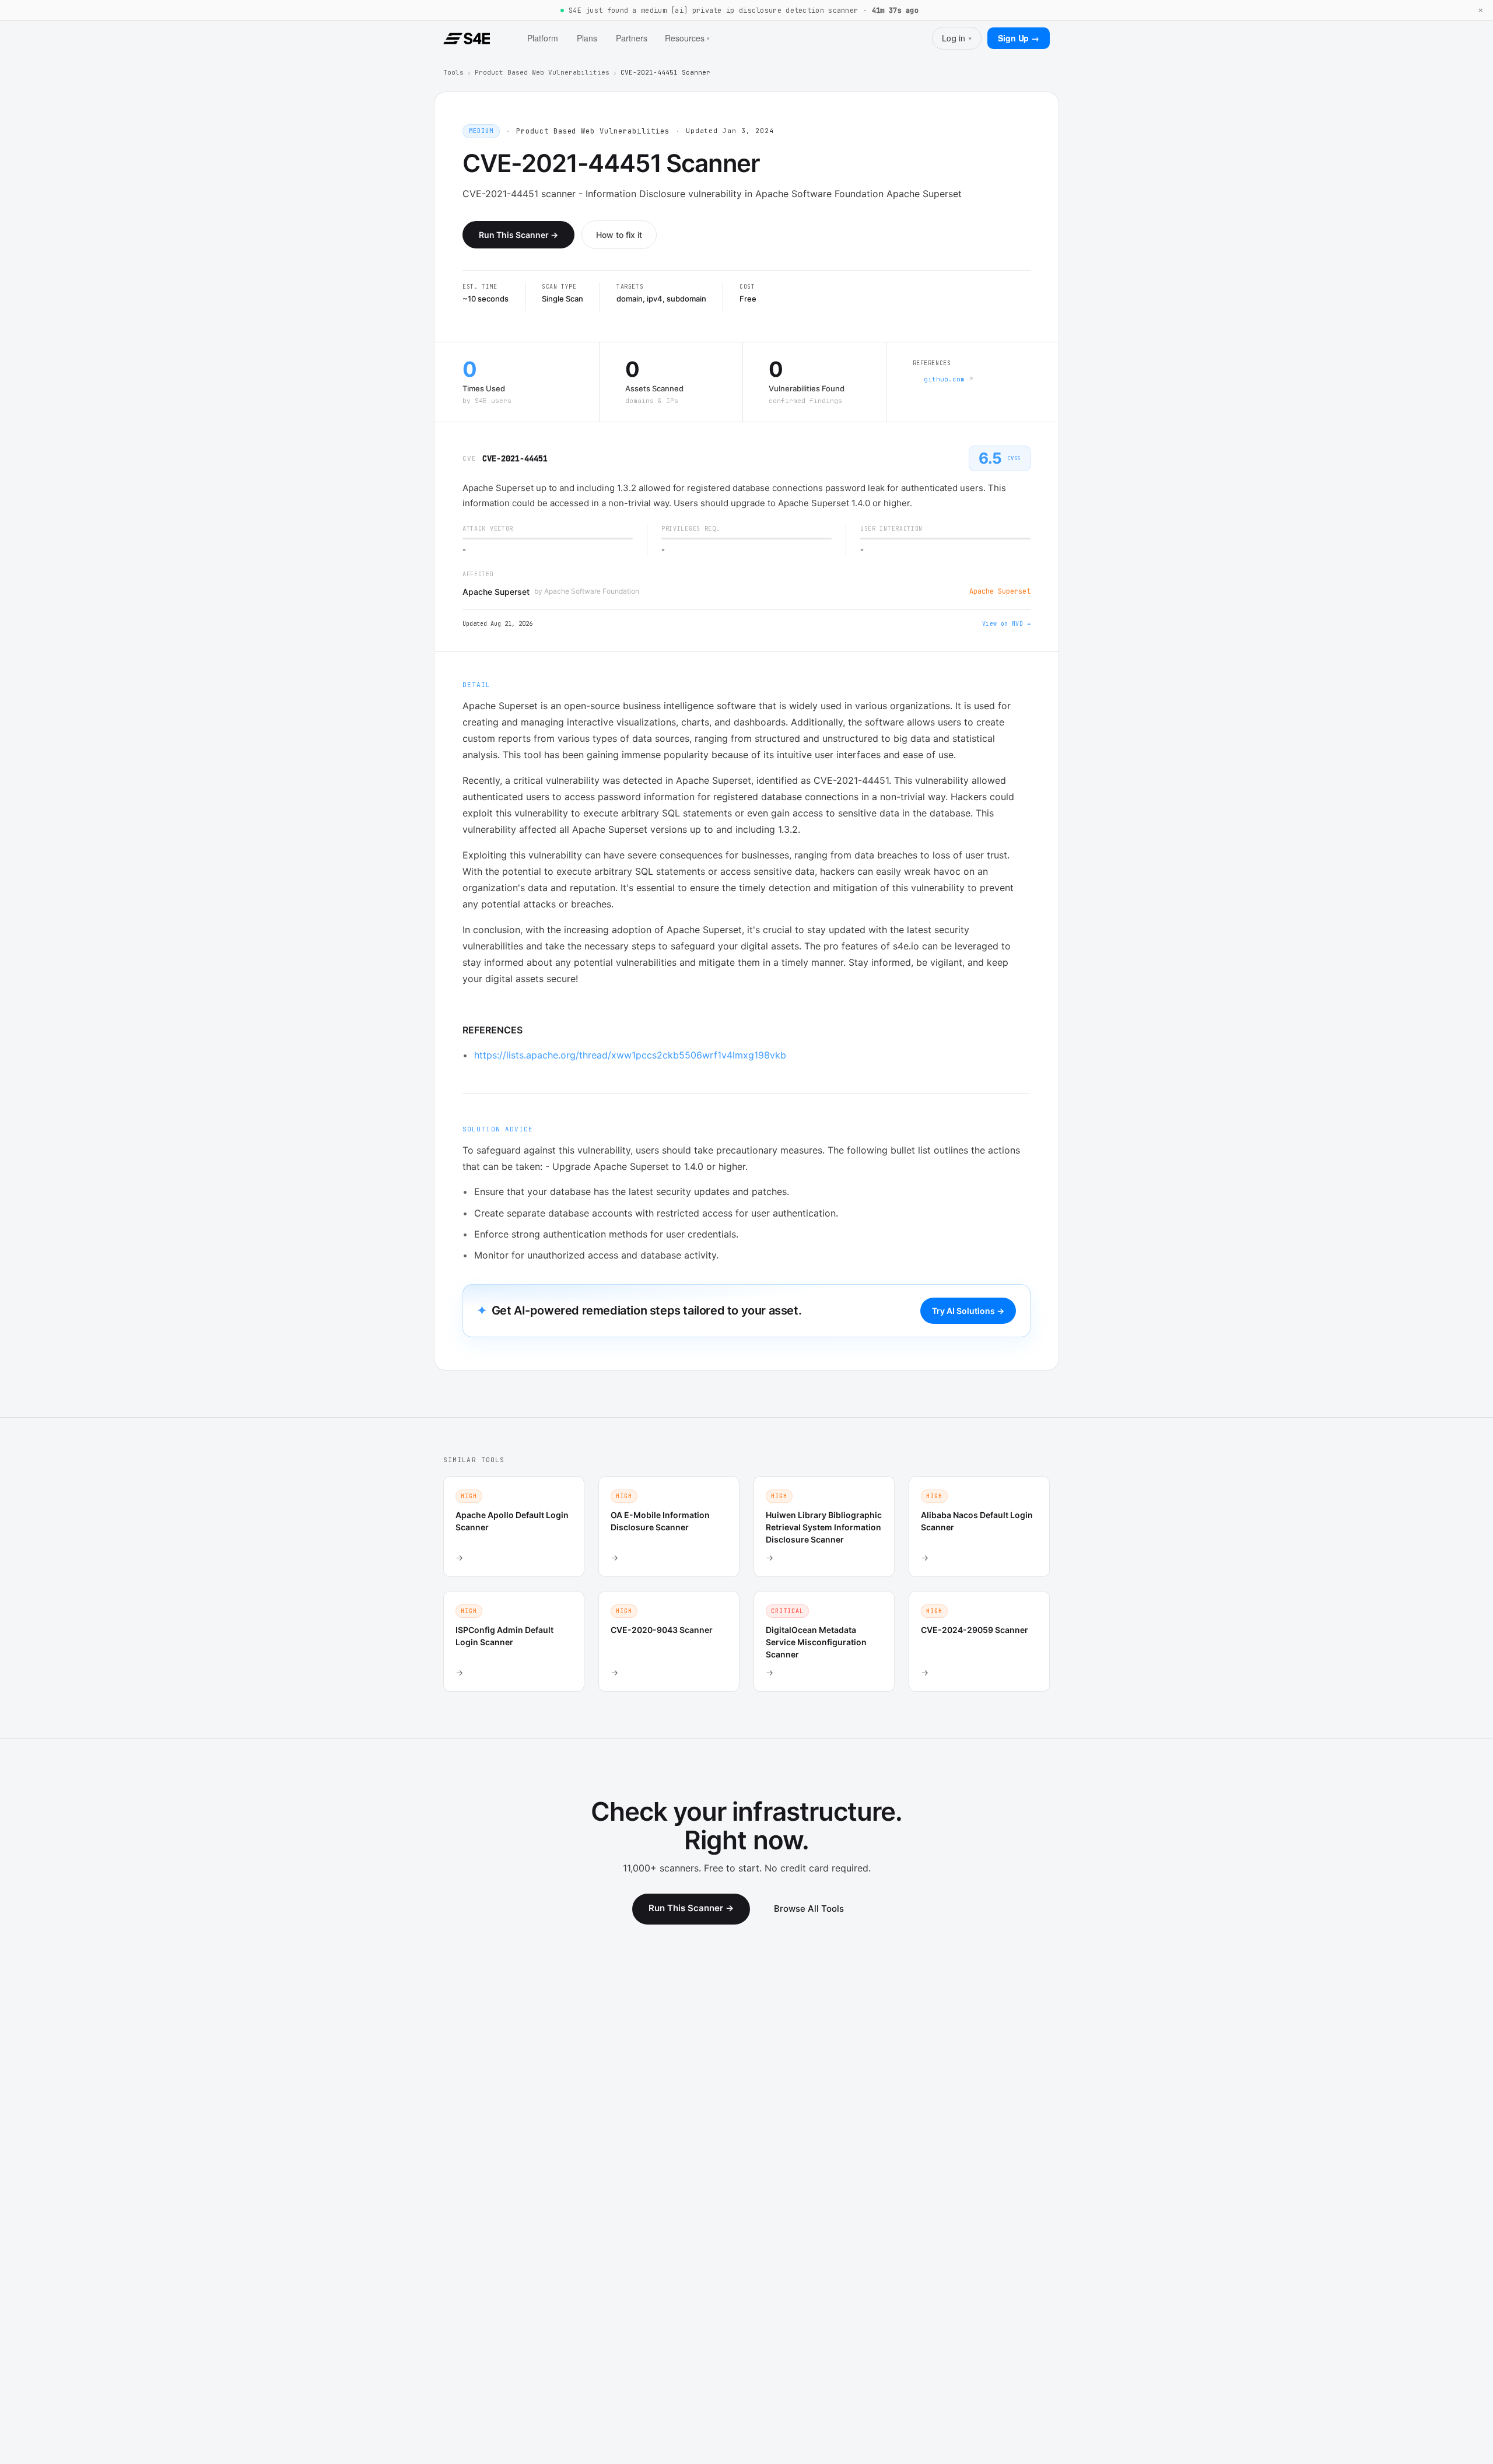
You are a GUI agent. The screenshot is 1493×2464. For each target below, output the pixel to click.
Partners (632, 38)
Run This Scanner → (518, 235)
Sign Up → (1019, 38)
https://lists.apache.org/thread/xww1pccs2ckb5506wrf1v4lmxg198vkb (630, 1055)
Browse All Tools (809, 1909)
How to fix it (619, 235)
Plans (587, 38)
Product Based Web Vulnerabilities (542, 72)
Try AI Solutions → (968, 1311)
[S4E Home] (467, 38)
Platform (543, 38)
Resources (687, 38)
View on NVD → (1006, 624)
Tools (453, 72)
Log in (957, 38)
